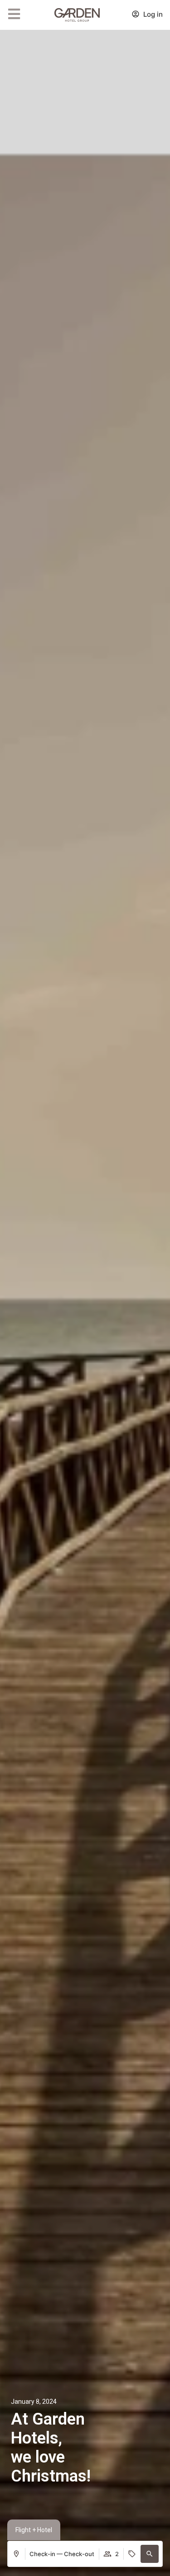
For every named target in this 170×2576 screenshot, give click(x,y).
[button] (150, 2554)
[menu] (14, 14)
